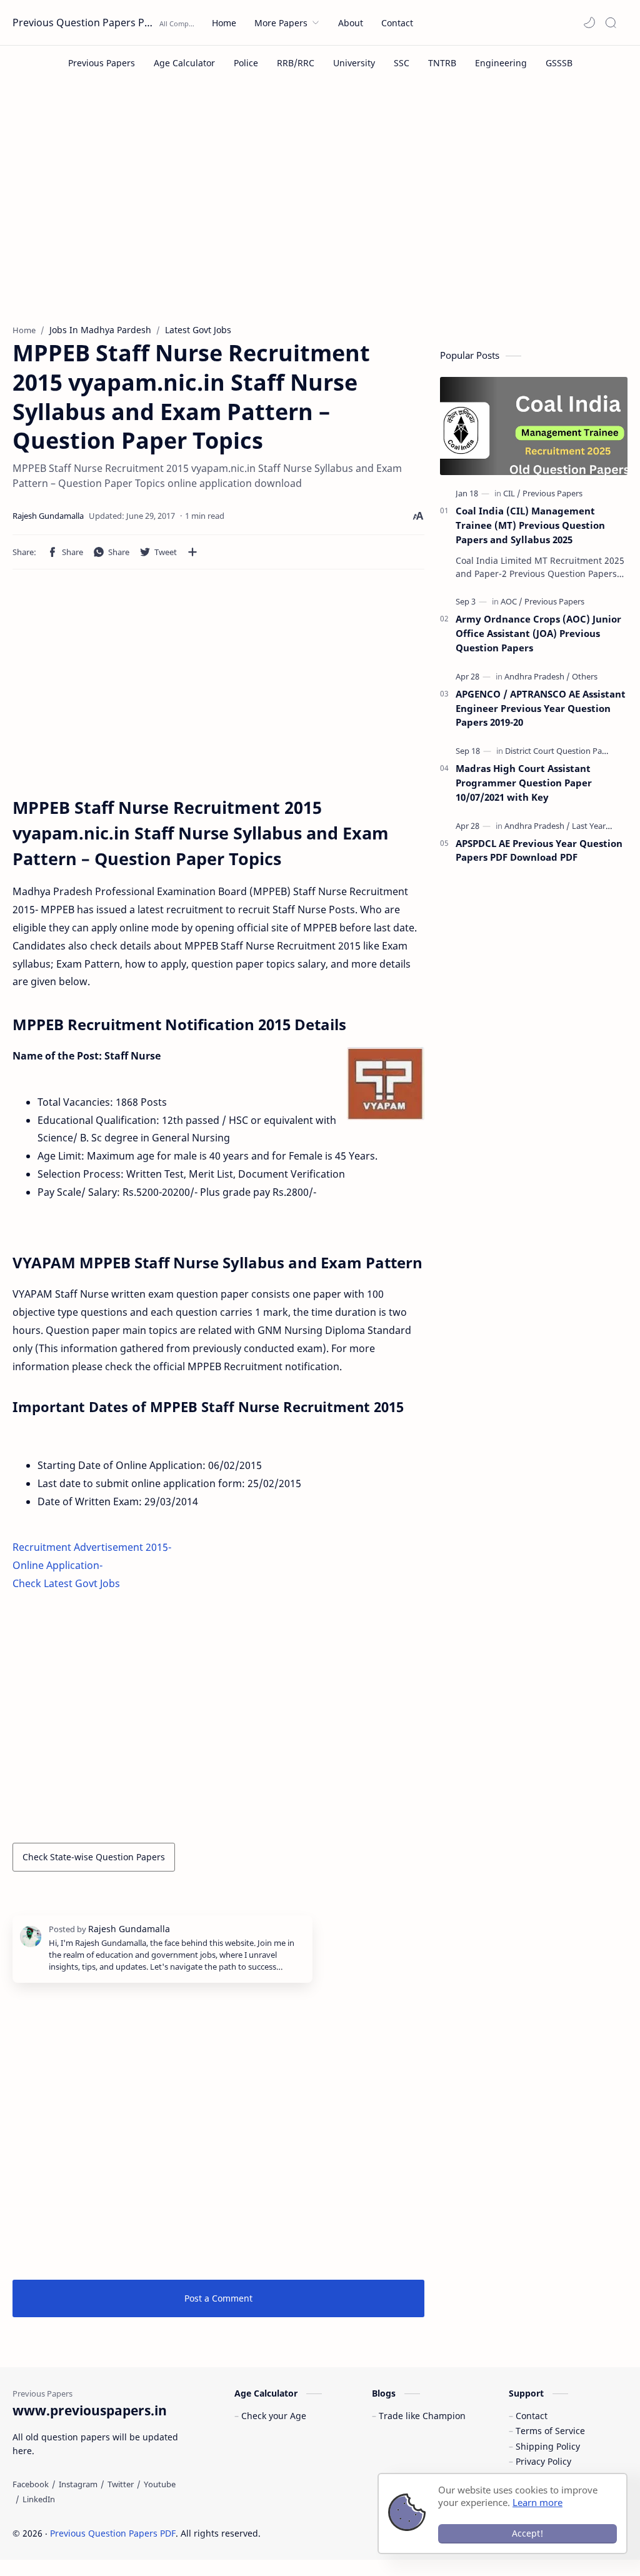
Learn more (537, 2502)
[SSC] (402, 63)
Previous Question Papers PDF (84, 23)
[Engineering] (501, 63)
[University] (354, 63)
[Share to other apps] (192, 552)
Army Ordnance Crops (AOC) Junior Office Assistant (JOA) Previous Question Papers (538, 633)
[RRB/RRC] (296, 63)
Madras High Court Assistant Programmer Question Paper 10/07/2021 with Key (524, 783)
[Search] (611, 23)
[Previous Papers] (102, 63)
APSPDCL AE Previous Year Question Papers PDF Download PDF (539, 850)
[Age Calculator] (184, 63)
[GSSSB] (559, 63)
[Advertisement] (320, 211)
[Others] (585, 676)
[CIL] (512, 493)
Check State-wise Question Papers (94, 1857)
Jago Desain (345, 2533)
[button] (589, 23)
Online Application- (57, 1565)
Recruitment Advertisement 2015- (92, 1547)
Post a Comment (218, 2298)
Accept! (527, 2533)
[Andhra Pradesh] (537, 676)
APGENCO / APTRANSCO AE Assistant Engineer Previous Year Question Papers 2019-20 (541, 708)
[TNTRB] (442, 63)
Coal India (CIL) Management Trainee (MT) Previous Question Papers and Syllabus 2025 (530, 525)
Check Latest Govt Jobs (66, 1583)
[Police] (246, 63)
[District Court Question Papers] (562, 751)
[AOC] (512, 601)
